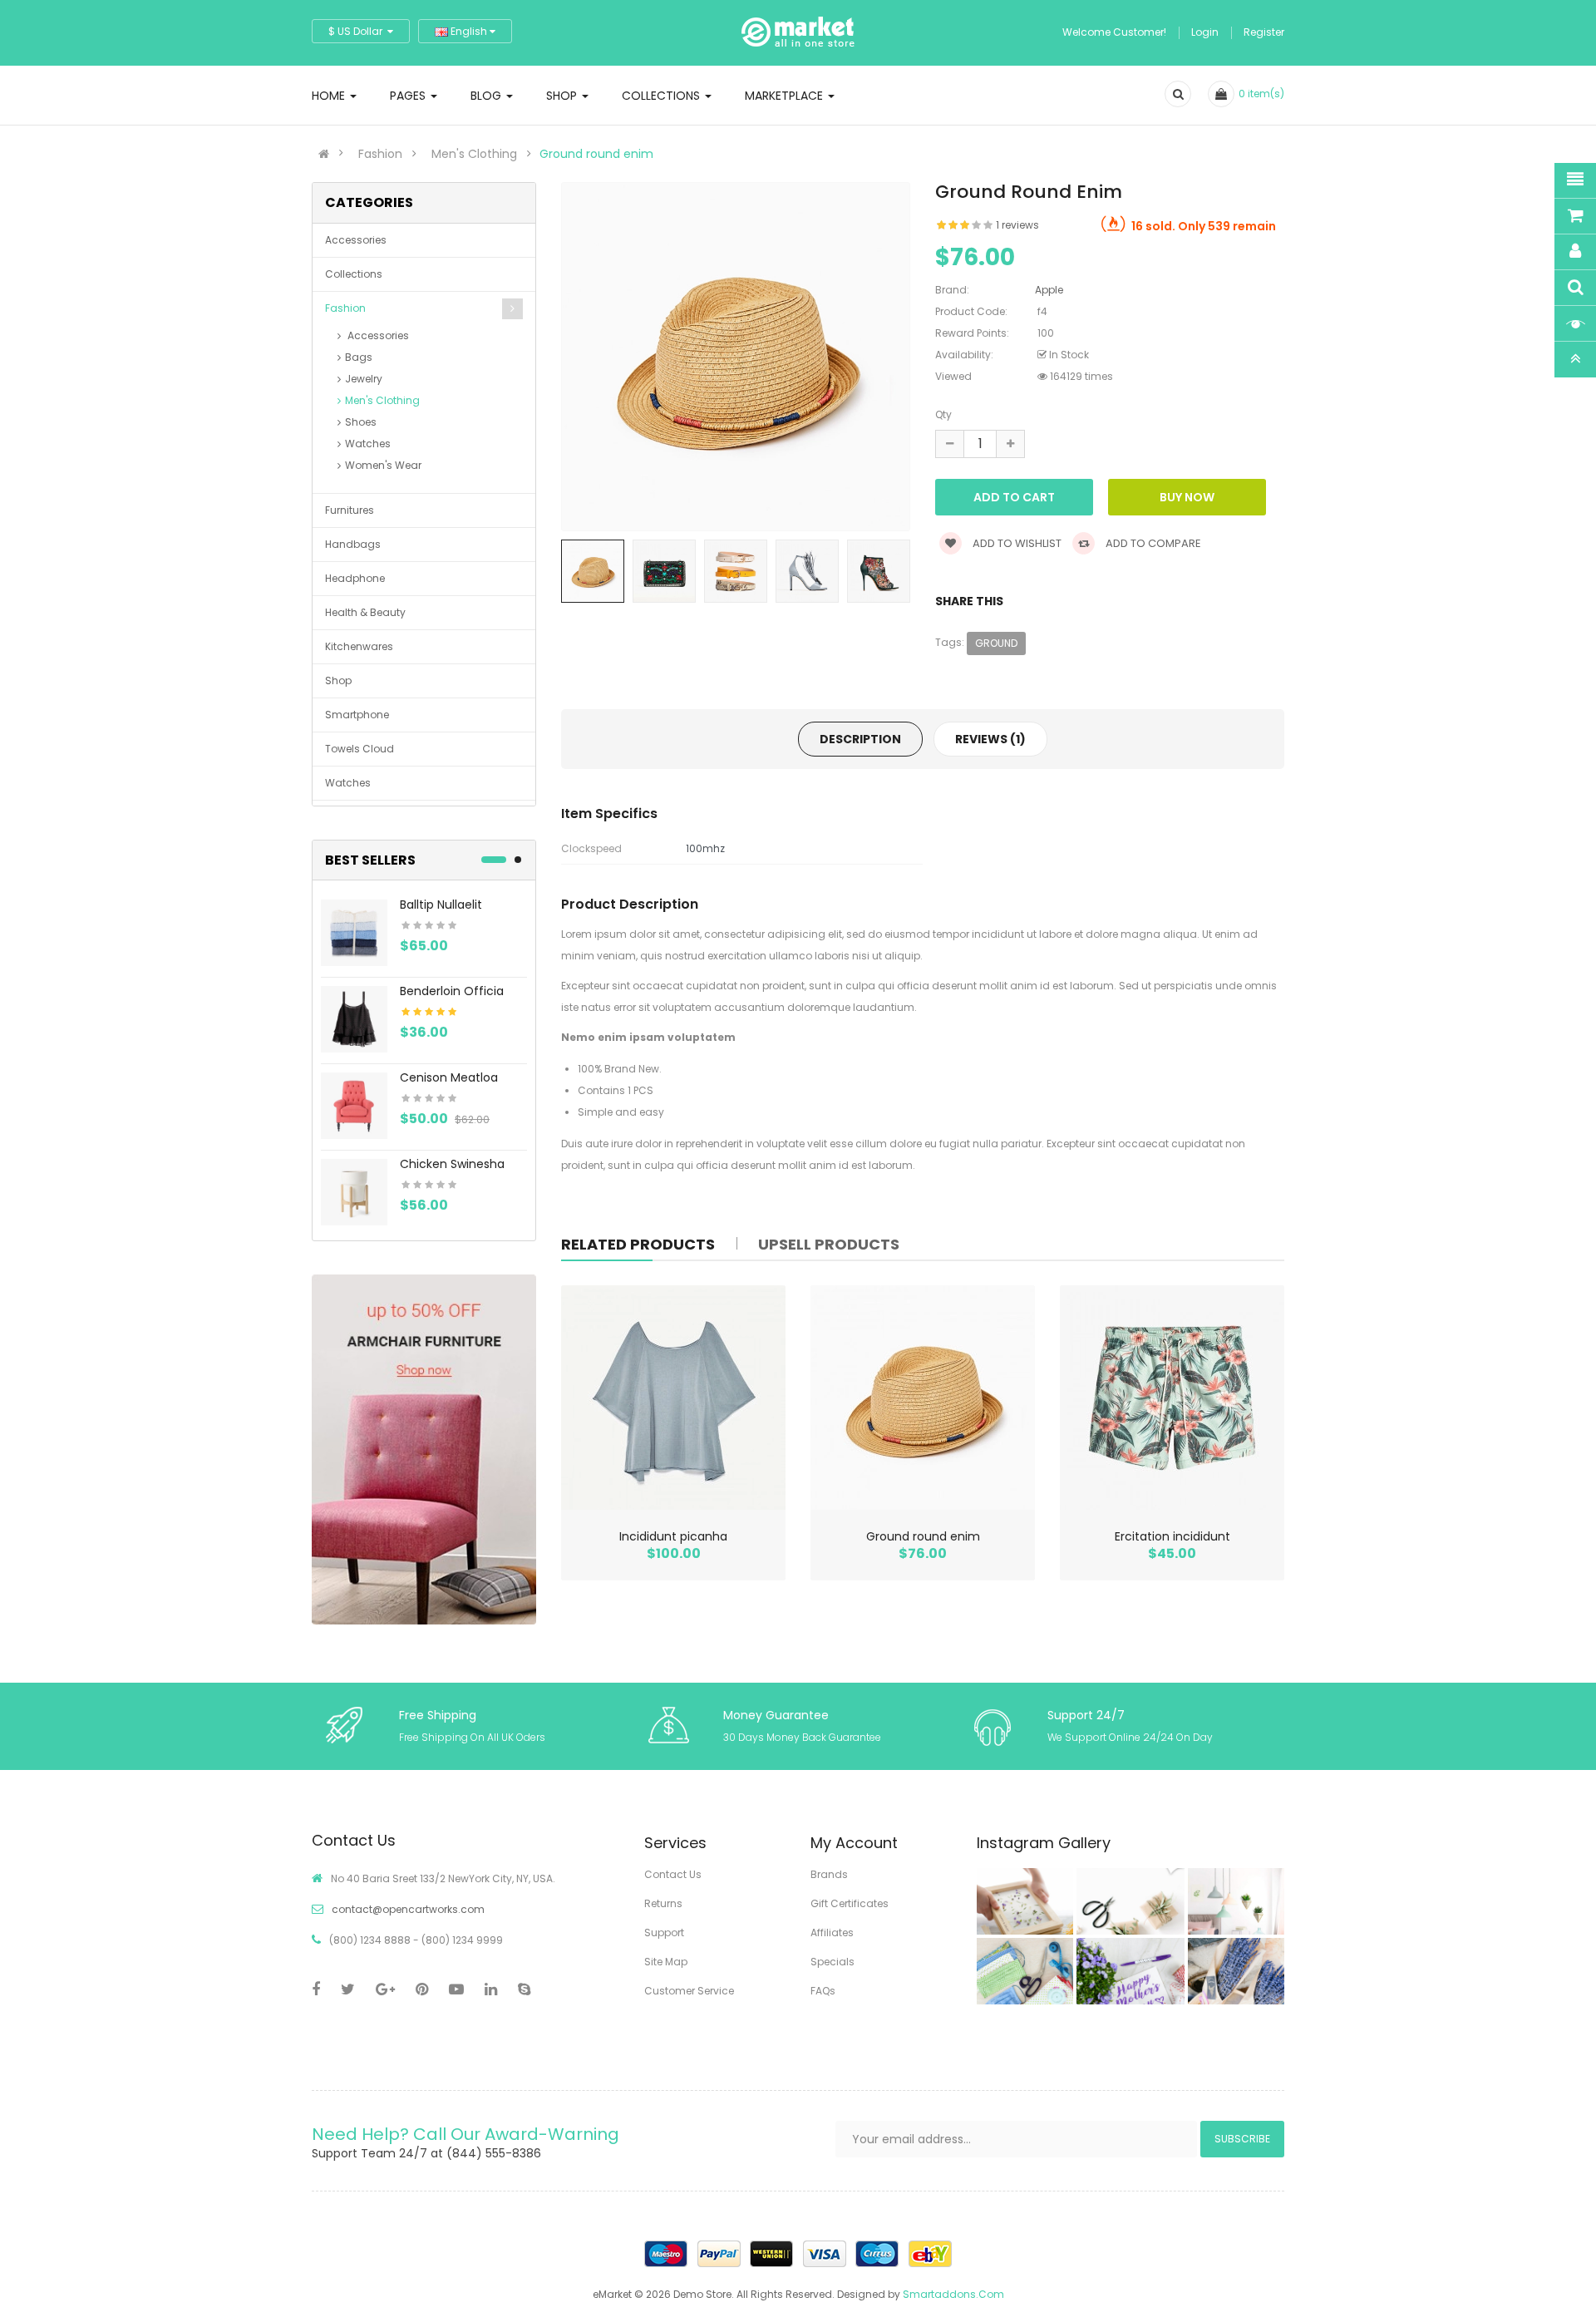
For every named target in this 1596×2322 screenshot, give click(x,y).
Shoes (361, 422)
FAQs (823, 1991)
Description (860, 739)
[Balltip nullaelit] (354, 932)
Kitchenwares (359, 646)
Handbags (353, 544)
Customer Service (689, 1991)
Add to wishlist (1016, 543)
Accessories (356, 240)
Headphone (355, 578)
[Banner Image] (424, 1449)
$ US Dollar (358, 31)
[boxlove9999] (1020, 1901)
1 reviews (1017, 225)
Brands (829, 1874)
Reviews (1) (990, 739)
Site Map (666, 1962)
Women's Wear (383, 465)
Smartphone (357, 715)
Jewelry (364, 379)
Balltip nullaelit (441, 905)
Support (664, 1933)
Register (1264, 32)
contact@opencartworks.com (408, 1909)
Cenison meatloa (449, 1077)
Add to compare (1152, 543)
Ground (996, 643)
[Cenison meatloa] (354, 1104)
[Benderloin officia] (354, 1018)
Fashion (380, 154)
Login (1205, 32)
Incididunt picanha (673, 1536)
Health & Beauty (365, 612)
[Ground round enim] (923, 1398)
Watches (368, 444)
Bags (359, 357)
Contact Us (673, 1874)
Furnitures (350, 510)
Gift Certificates (850, 1903)
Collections (354, 274)
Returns (663, 1903)
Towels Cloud (360, 749)
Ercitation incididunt (1172, 1536)
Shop (338, 680)
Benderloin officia (452, 991)
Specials (832, 1962)
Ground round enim (596, 154)
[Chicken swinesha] (354, 1191)
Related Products (638, 1244)
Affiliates (832, 1933)
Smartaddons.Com (953, 2294)
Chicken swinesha (452, 1164)
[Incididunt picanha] (673, 1398)
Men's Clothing (474, 154)
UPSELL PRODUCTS (829, 1244)
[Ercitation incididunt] (1172, 1398)
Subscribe (1242, 2139)
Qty (943, 414)
